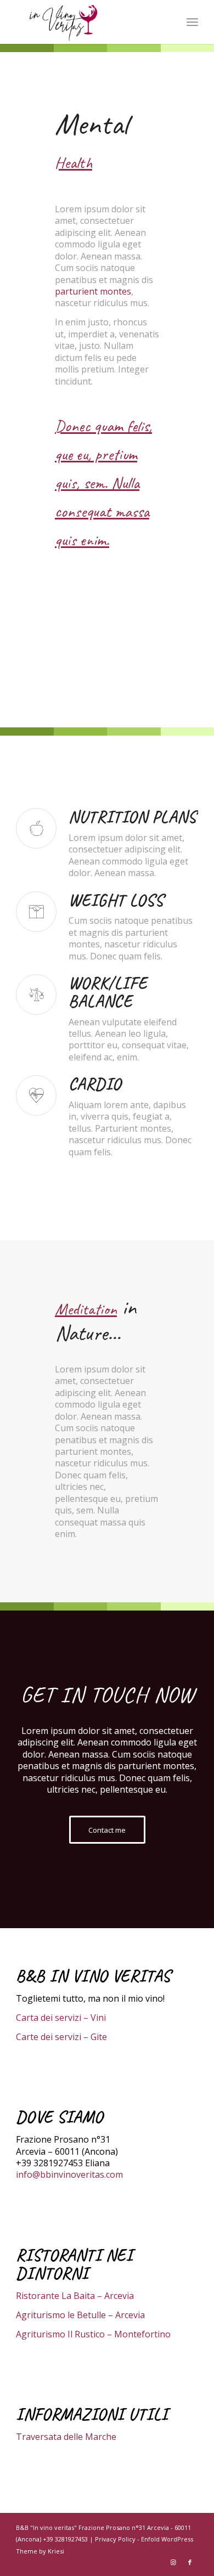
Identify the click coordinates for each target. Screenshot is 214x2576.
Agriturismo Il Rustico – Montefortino (93, 2334)
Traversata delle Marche (66, 2437)
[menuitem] (192, 22)
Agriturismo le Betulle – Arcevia (80, 2315)
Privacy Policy (115, 2539)
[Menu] (192, 22)
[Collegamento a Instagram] (173, 2562)
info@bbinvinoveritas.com (69, 2174)
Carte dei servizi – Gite (61, 2037)
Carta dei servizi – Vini (61, 2018)
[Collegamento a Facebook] (190, 2562)
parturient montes (93, 291)
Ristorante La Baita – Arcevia (75, 2296)
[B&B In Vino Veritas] (89, 22)
